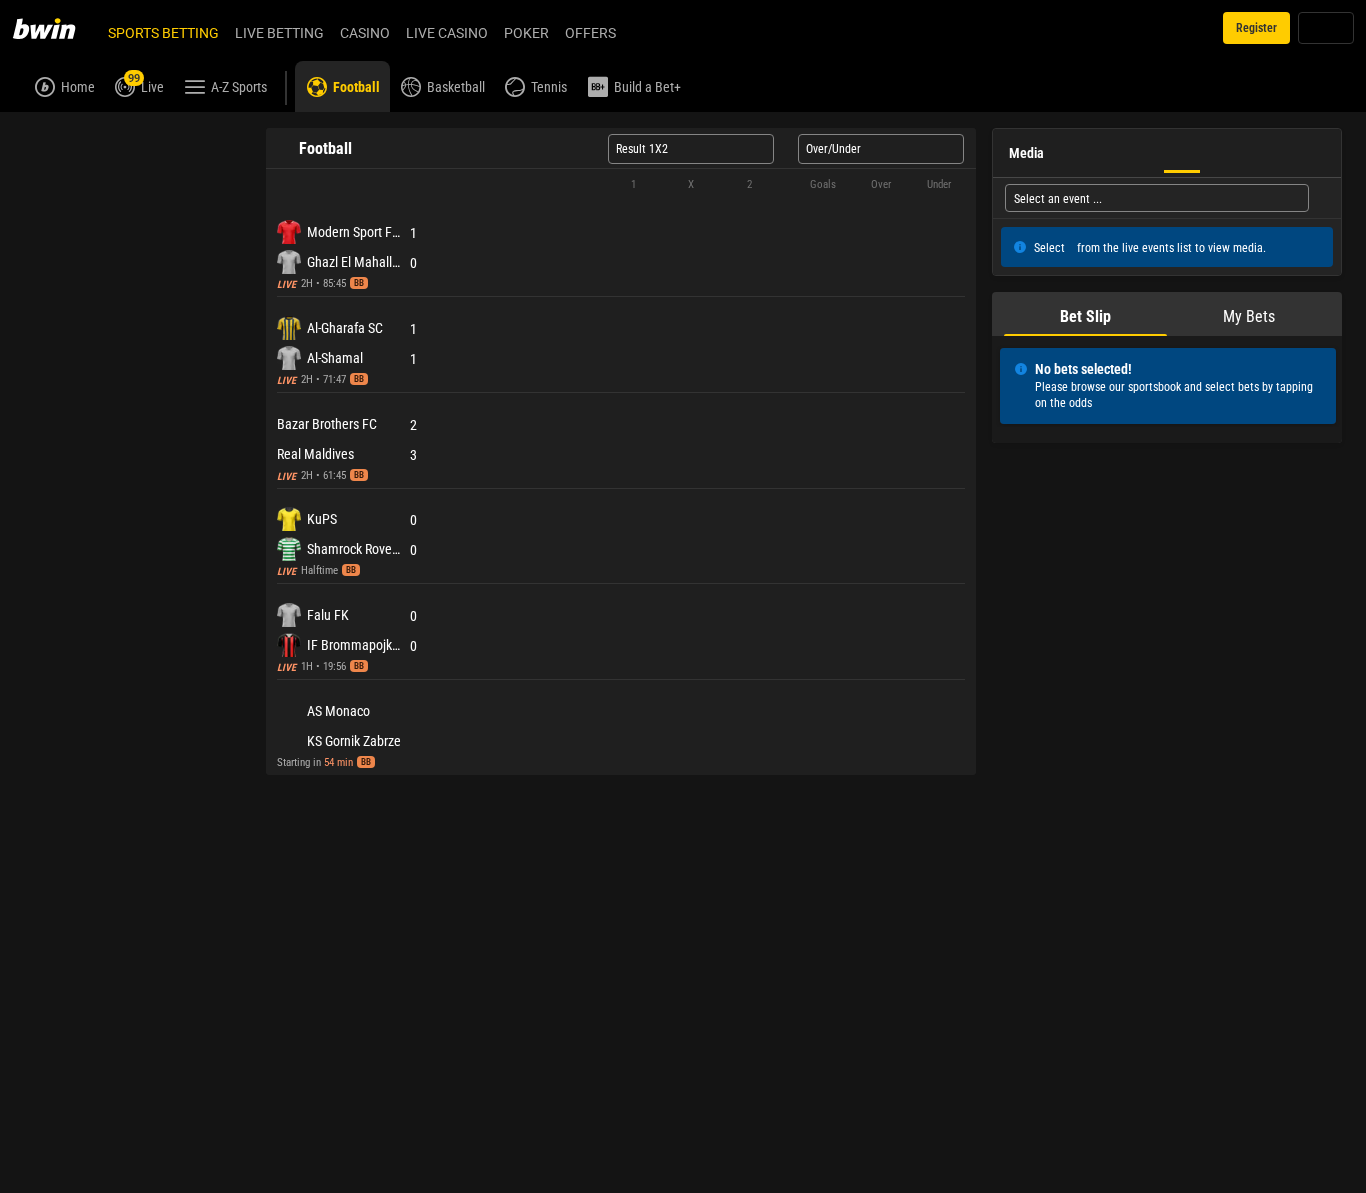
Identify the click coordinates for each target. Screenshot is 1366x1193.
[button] (621, 230)
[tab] (59, 134)
